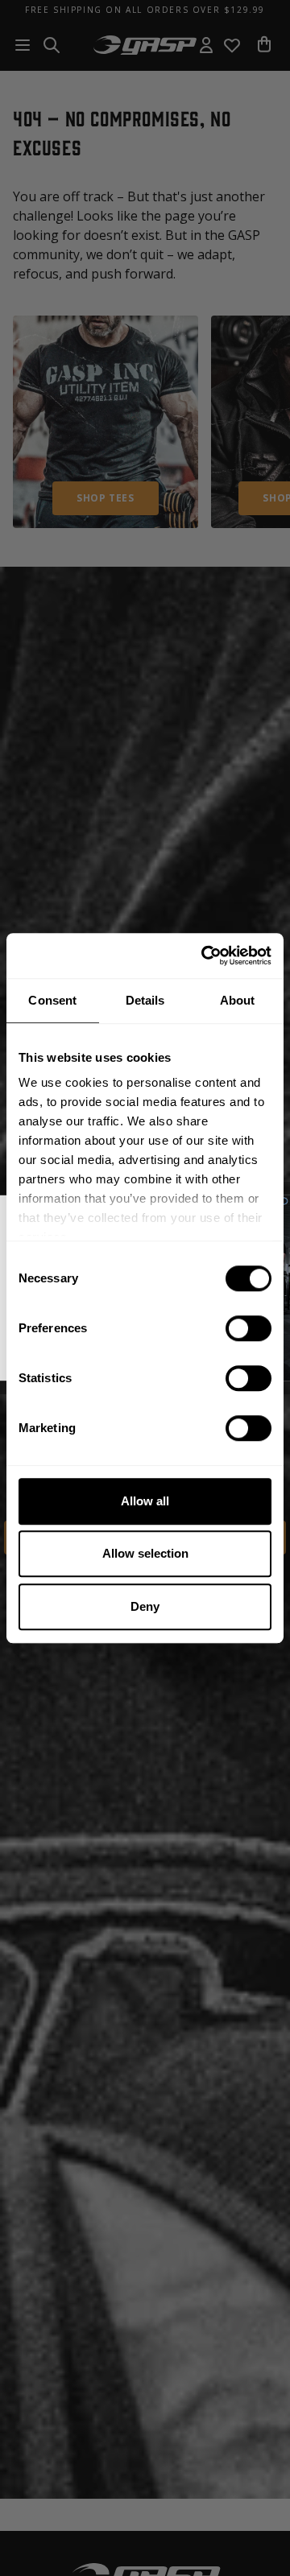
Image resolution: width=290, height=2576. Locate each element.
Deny (145, 1606)
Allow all (145, 1501)
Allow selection (145, 1553)
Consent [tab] (52, 1000)
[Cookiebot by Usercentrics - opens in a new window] (205, 956)
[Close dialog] (284, 1201)
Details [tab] (145, 1000)
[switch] (249, 1328)
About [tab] (238, 1000)
